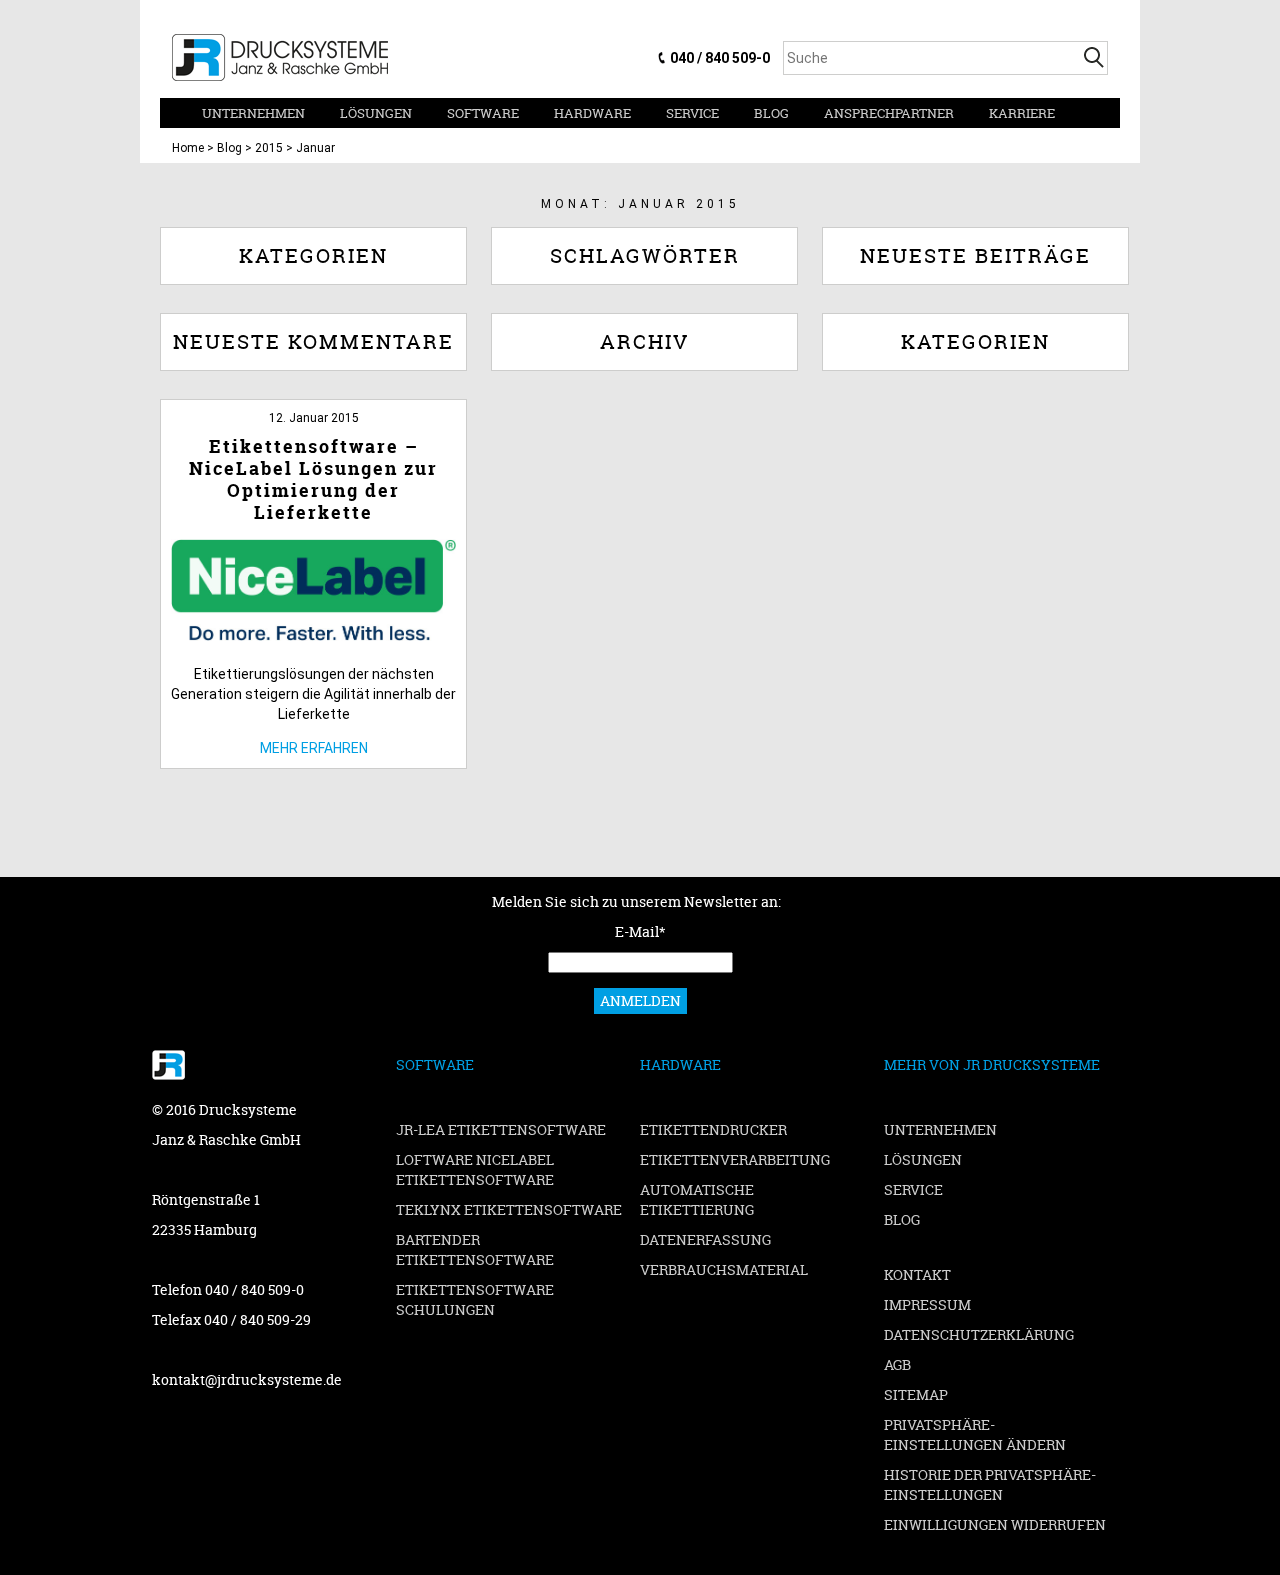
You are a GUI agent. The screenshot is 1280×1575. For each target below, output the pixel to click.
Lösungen (376, 113)
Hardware (592, 113)
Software (483, 113)
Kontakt (917, 1274)
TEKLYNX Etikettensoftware (509, 1209)
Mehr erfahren (314, 748)
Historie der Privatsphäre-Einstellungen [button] (990, 1484)
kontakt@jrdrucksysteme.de (247, 1379)
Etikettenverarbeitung (735, 1159)
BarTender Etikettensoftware (475, 1249)
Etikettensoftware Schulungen (475, 1299)
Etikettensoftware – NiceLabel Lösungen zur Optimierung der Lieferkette (313, 479)
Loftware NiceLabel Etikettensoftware (475, 1169)
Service (692, 113)
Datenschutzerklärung (979, 1334)
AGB (897, 1364)
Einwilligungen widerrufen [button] (995, 1524)
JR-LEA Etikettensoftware (501, 1129)
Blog (771, 113)
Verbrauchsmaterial (724, 1269)
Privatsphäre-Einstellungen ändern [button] (975, 1434)
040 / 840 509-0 (720, 58)
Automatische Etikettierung (697, 1199)
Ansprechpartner (889, 113)
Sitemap (916, 1394)
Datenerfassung (705, 1239)
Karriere (1022, 113)
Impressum (927, 1304)
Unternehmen (253, 113)
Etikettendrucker (713, 1129)
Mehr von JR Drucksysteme (992, 1064)
